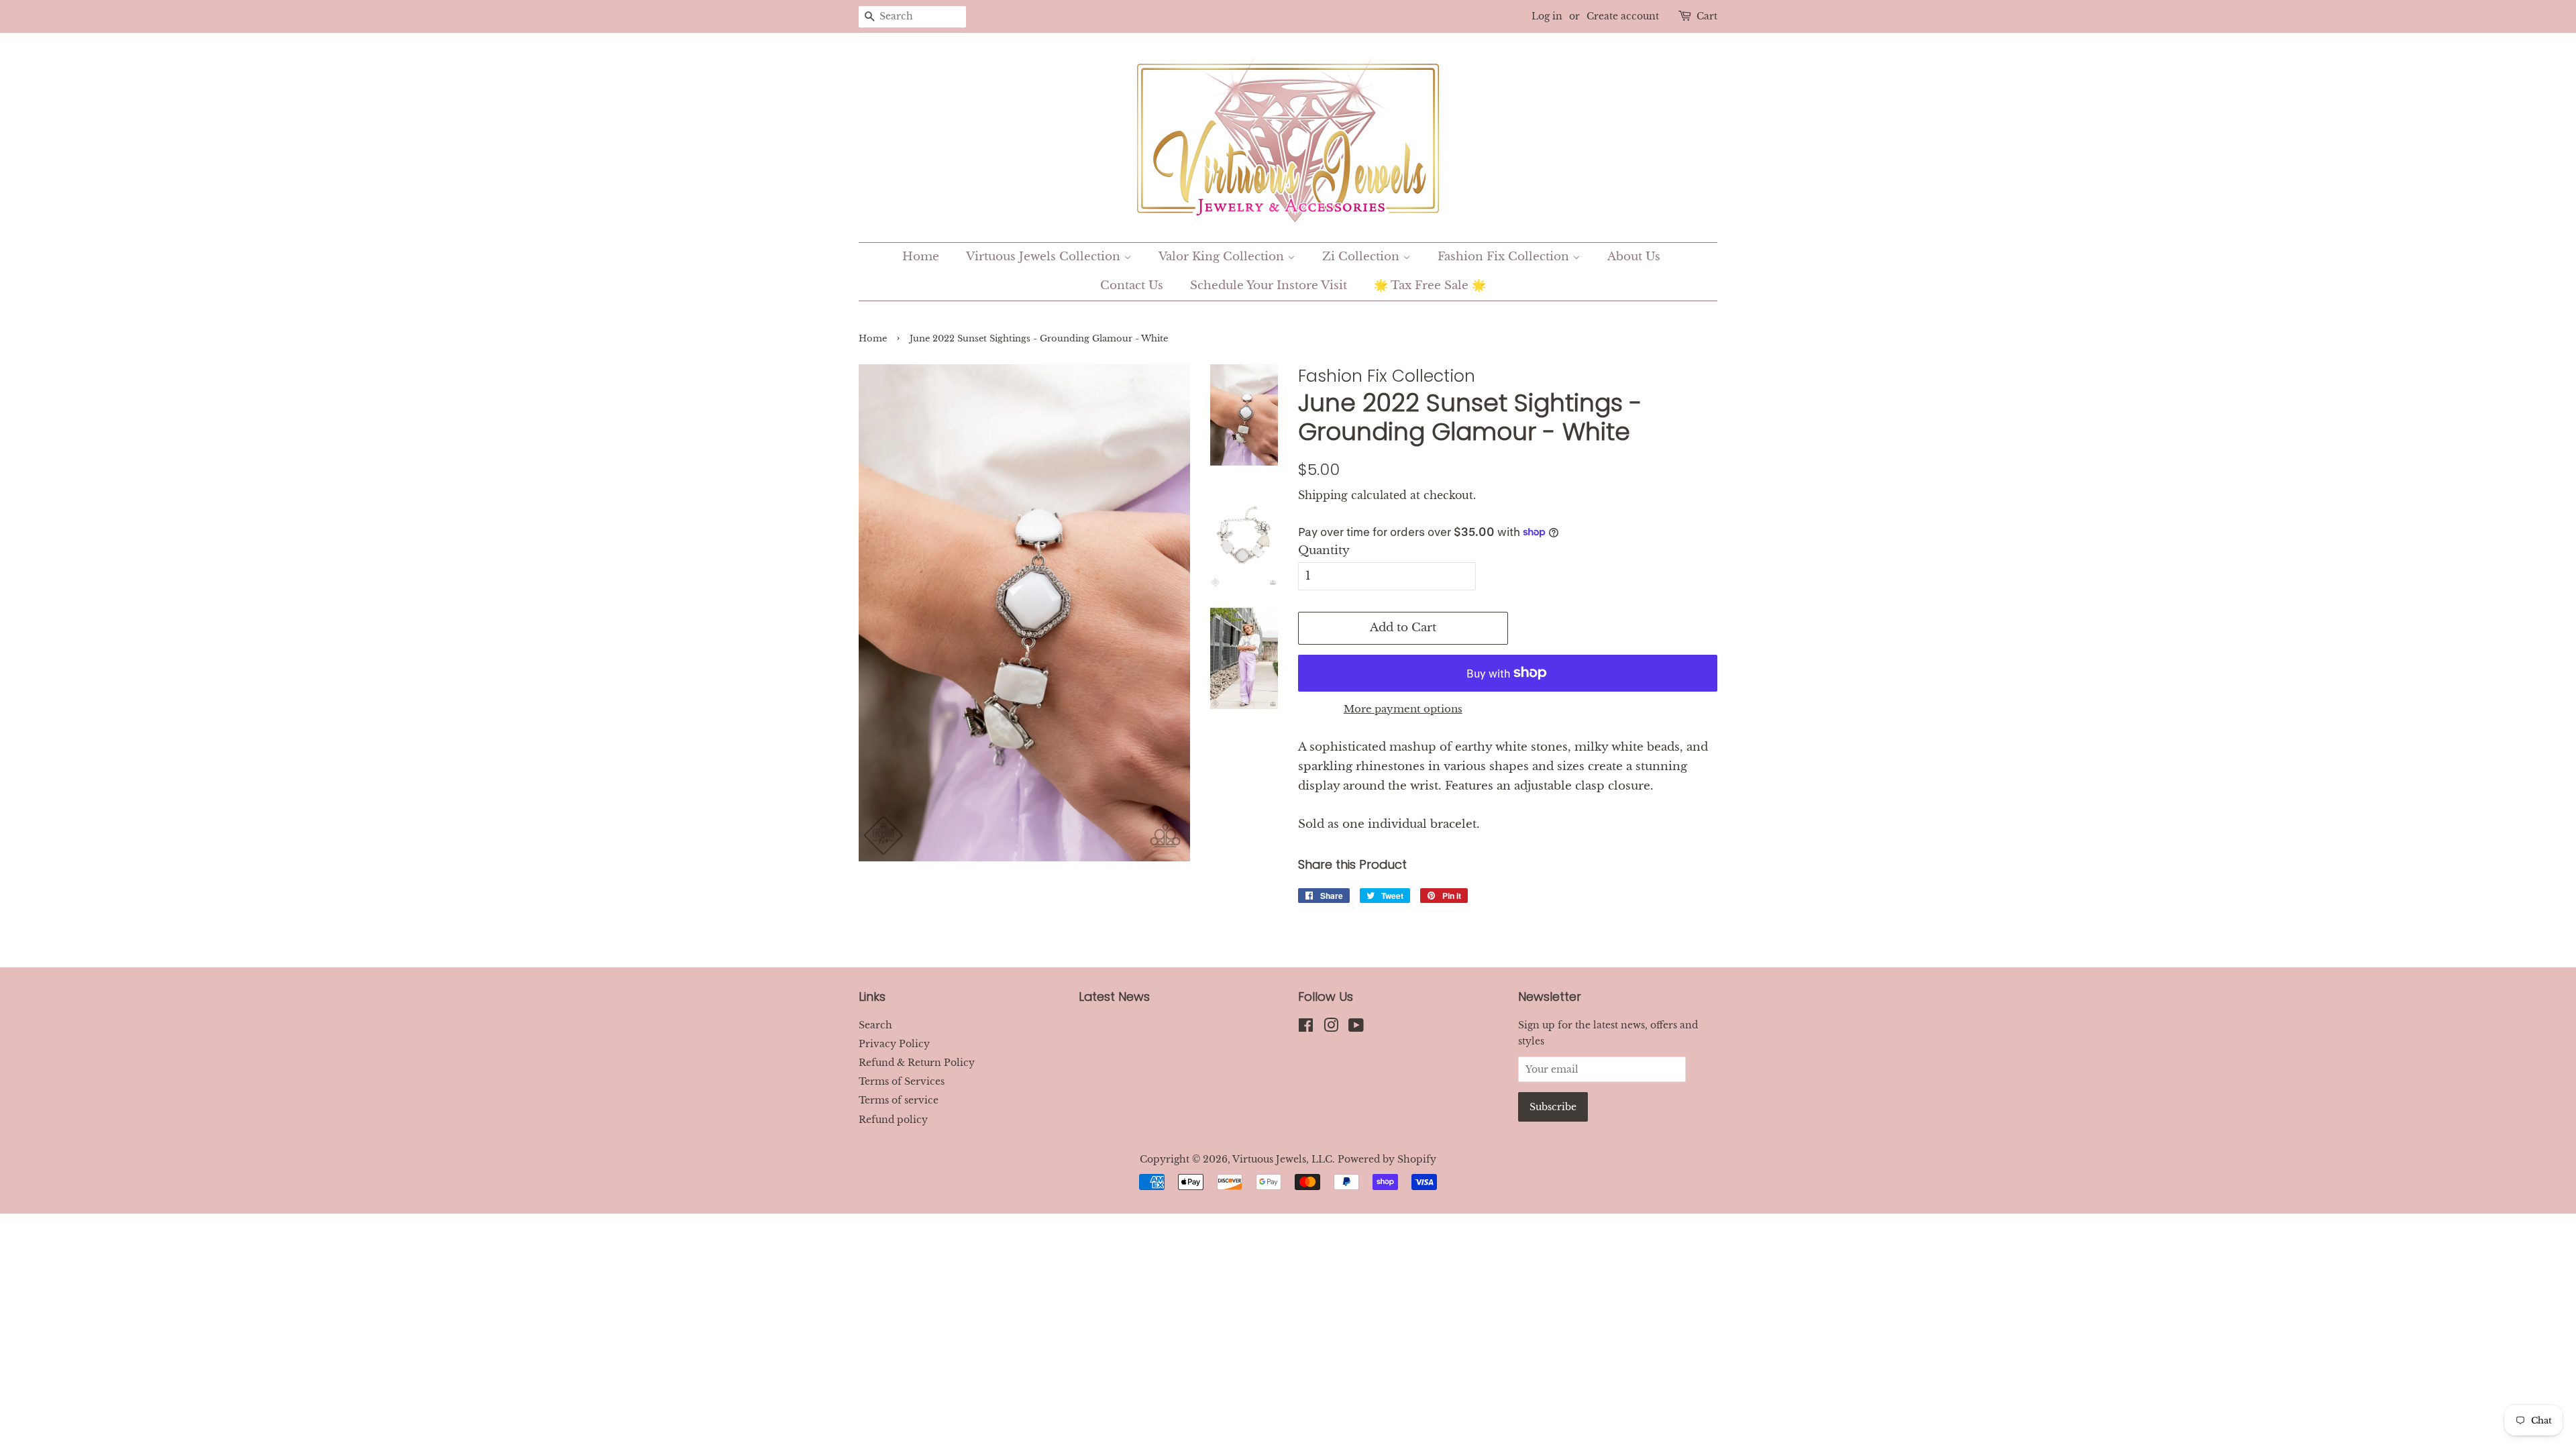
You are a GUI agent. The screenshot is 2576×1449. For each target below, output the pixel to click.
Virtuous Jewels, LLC (1282, 1159)
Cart (1707, 16)
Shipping (1323, 495)
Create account (1623, 16)
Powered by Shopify (1387, 1159)
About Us (1634, 257)
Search (875, 1025)
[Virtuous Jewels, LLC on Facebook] (1306, 1028)
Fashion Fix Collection (1505, 257)
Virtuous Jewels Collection (1045, 257)
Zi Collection (1362, 257)
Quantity (1324, 550)
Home (921, 257)
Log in (1547, 16)
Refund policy (893, 1120)
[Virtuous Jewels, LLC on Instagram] (1331, 1028)
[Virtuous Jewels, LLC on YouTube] (1356, 1028)
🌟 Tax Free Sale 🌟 (1430, 285)
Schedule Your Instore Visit (1269, 285)
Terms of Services (902, 1081)
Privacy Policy (894, 1044)
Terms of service (899, 1100)
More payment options (1403, 709)
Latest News (1114, 997)
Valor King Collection (1223, 257)
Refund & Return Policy (917, 1063)
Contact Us (1132, 285)
